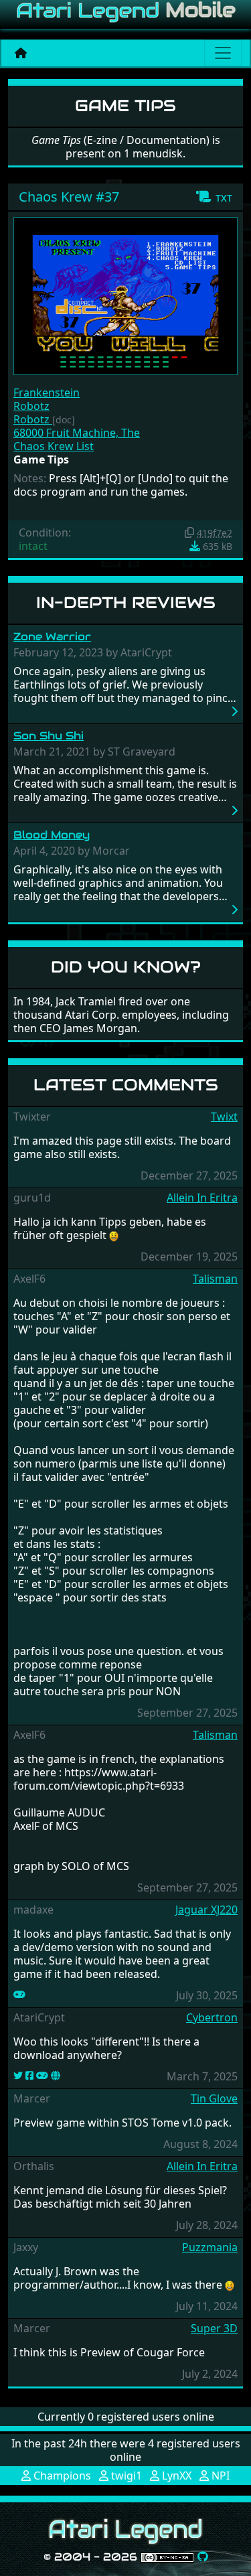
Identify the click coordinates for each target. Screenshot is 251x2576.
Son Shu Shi (49, 736)
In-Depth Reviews (126, 602)
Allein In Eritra (202, 1198)
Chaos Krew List (54, 446)
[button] (214, 197)
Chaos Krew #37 (69, 197)
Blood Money (52, 835)
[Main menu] (223, 53)
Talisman (215, 1279)
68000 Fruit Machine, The (77, 433)
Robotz (31, 406)
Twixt (224, 1117)
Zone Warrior (52, 637)
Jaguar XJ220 (206, 1910)
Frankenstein (47, 392)
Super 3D (214, 2328)
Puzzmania (210, 2247)
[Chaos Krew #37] (125, 295)
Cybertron (212, 2017)
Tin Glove (214, 2098)
